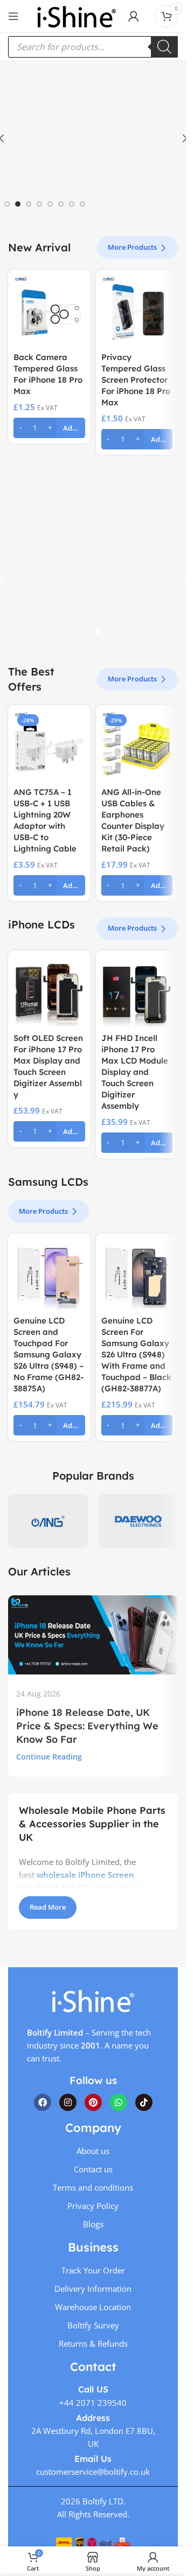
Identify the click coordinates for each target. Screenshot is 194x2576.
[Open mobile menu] (13, 16)
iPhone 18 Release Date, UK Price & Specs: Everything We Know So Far (87, 1726)
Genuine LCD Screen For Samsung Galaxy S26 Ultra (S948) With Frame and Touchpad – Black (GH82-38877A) (136, 1354)
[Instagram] (68, 2102)
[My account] (134, 16)
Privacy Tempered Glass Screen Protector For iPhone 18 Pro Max (136, 380)
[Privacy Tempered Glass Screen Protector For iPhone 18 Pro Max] (137, 311)
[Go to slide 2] (18, 204)
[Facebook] (43, 2102)
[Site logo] (77, 15)
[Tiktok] (144, 2102)
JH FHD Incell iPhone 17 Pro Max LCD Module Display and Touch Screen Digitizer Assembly (135, 1072)
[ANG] (48, 1521)
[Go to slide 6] (61, 204)
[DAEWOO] (138, 1521)
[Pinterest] (93, 2102)
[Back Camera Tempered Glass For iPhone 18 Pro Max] (49, 311)
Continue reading (49, 1757)
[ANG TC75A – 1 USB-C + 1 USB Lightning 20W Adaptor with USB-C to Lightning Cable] (49, 746)
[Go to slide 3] (29, 204)
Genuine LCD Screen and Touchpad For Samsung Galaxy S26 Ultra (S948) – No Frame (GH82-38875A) (48, 1354)
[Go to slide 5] (50, 204)
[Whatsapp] (119, 2102)
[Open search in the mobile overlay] (93, 47)
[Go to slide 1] (7, 204)
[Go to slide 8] (82, 204)
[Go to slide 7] (72, 204)
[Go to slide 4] (39, 204)
